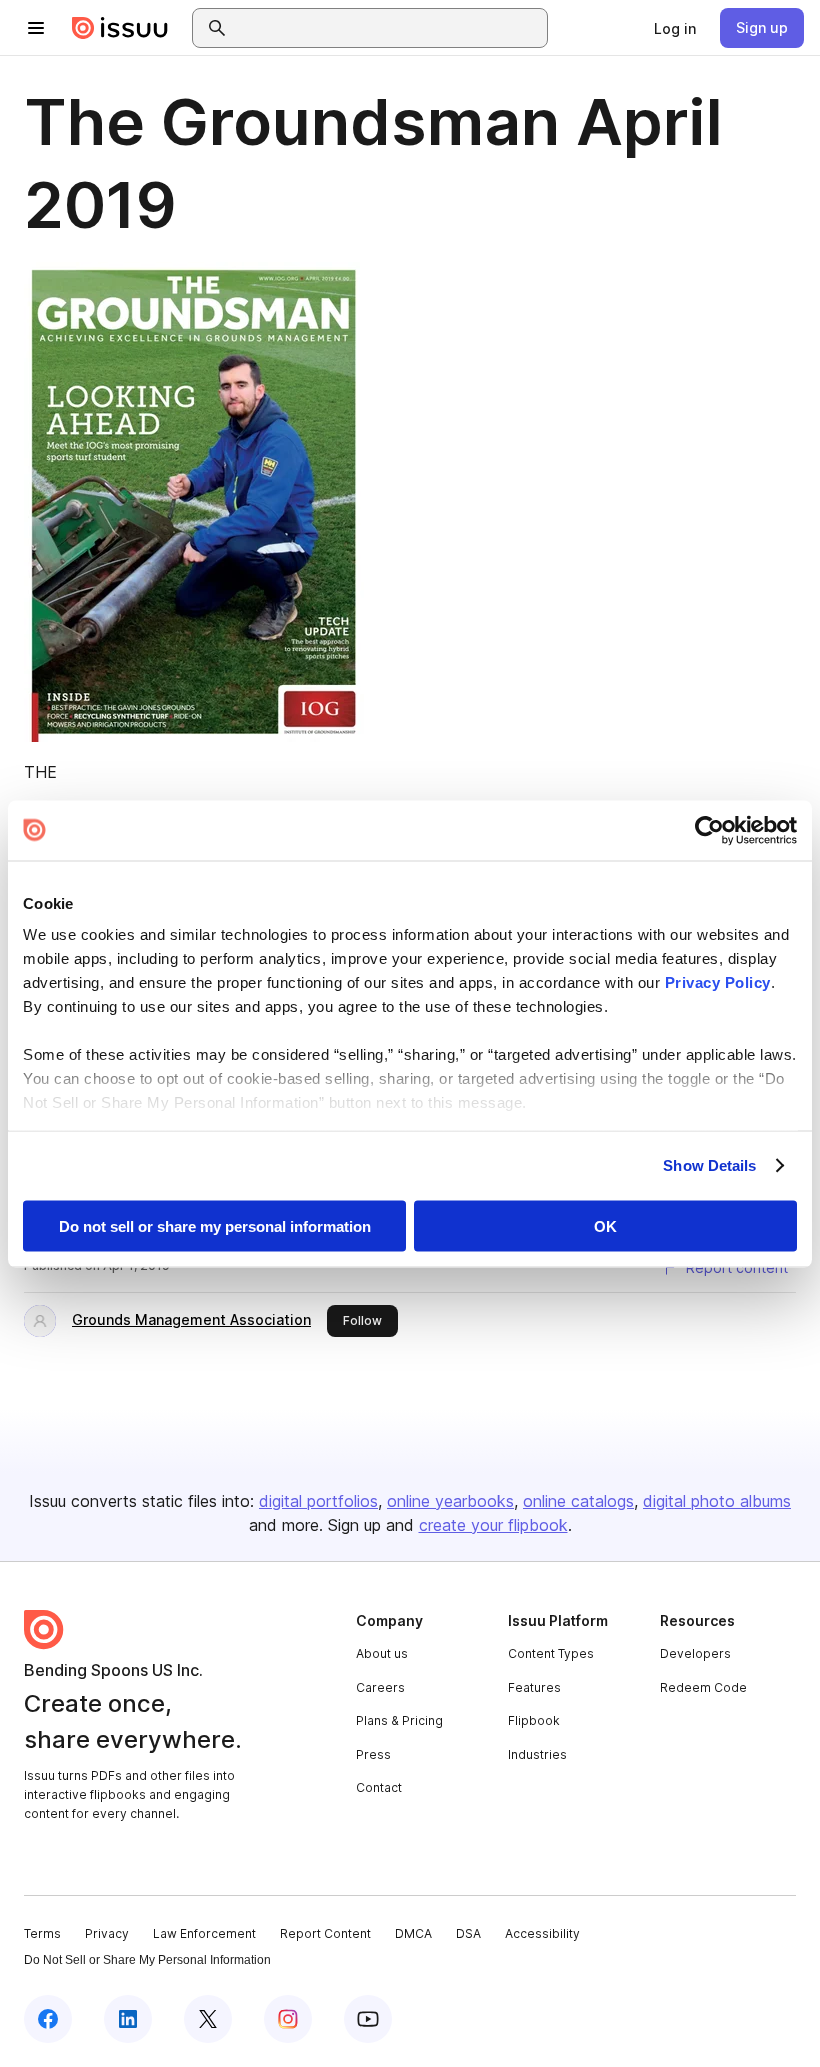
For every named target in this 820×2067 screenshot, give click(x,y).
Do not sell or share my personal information (215, 1225)
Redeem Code (703, 1687)
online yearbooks (450, 1501)
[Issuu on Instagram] (288, 2019)
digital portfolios (318, 1501)
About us (382, 1653)
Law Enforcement (204, 1933)
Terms (42, 1933)
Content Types (551, 1653)
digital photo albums (717, 1501)
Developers (695, 1653)
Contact (379, 1787)
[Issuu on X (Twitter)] (208, 2019)
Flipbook (534, 1720)
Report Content (325, 1933)
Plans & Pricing (399, 1720)
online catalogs (578, 1501)
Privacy (107, 1933)
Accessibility (542, 1933)
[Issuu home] (120, 28)
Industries (537, 1754)
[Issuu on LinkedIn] (128, 2019)
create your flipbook (493, 1525)
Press (373, 1754)
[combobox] (388, 28)
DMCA (413, 1933)
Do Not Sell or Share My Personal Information (147, 1960)
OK (605, 1225)
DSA (468, 1933)
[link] (675, 28)
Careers (380, 1687)
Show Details (709, 1165)
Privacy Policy (718, 982)
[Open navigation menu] (36, 28)
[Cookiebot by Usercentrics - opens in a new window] (709, 830)
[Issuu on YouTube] (368, 2019)
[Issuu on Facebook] (48, 2019)
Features (534, 1687)
